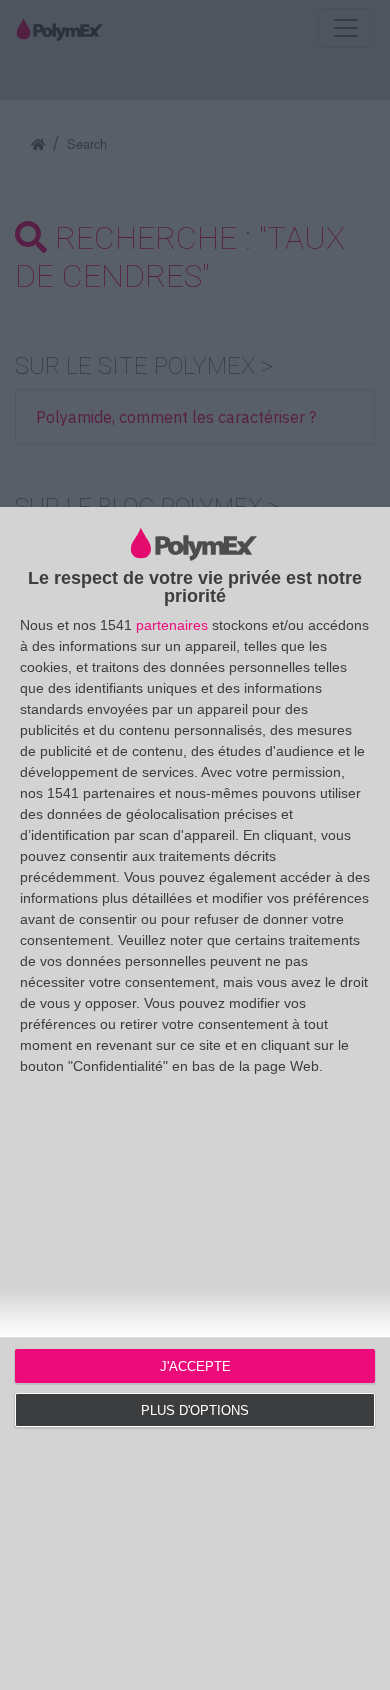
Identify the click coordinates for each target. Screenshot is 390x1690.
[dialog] (195, 1098)
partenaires (172, 625)
